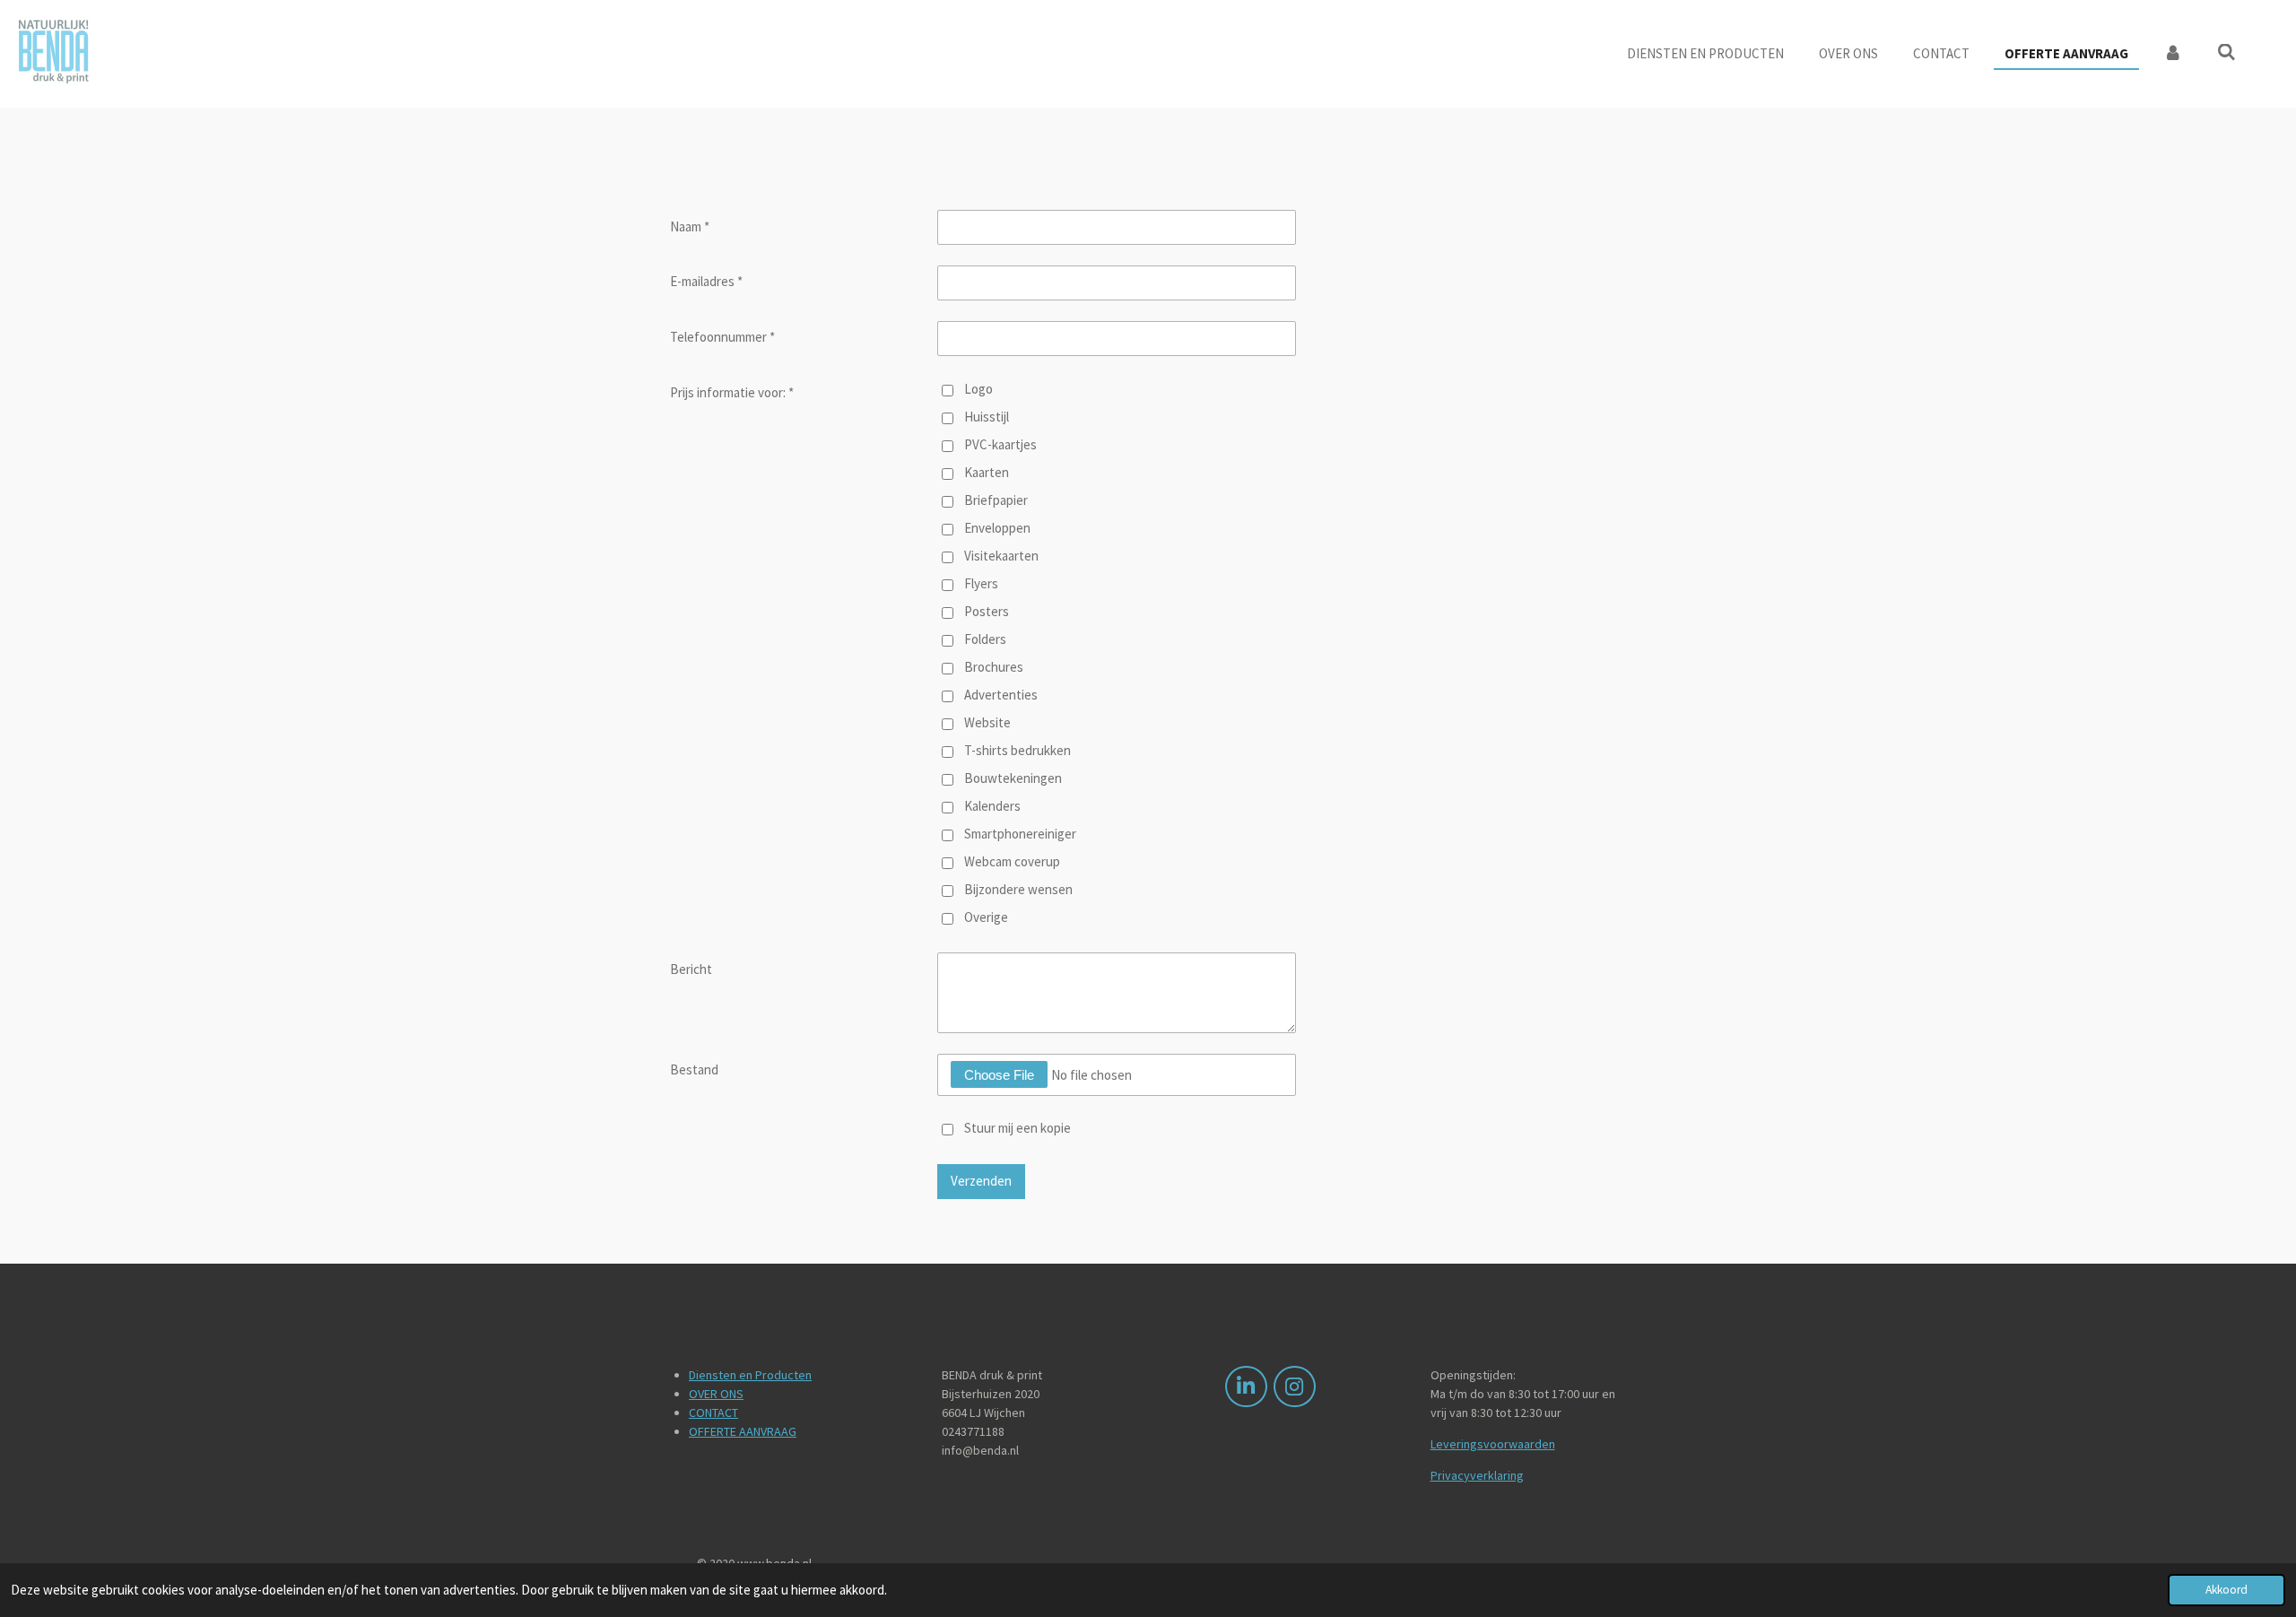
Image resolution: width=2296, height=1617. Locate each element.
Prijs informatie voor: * (732, 392)
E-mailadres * (706, 281)
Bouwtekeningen (1013, 778)
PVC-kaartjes (1000, 444)
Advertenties (1001, 695)
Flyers (981, 583)
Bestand (694, 1069)
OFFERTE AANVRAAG (743, 1431)
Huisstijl (987, 417)
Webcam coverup (1012, 861)
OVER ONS (716, 1394)
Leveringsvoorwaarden (1493, 1444)
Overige (986, 917)
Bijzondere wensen (1018, 889)
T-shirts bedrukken (1018, 750)
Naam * (690, 226)
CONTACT (713, 1413)
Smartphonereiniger (1020, 834)
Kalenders (992, 806)
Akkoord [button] (2226, 1590)
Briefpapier (996, 500)
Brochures (994, 667)
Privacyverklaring (1477, 1475)
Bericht (691, 969)
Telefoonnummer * (722, 337)
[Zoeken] (2226, 52)
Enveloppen (997, 528)
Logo (978, 389)
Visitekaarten (1001, 556)
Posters (987, 611)
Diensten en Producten (750, 1375)
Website (987, 722)
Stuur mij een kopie (1018, 1128)
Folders (985, 639)
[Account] (2173, 54)
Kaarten (987, 472)
